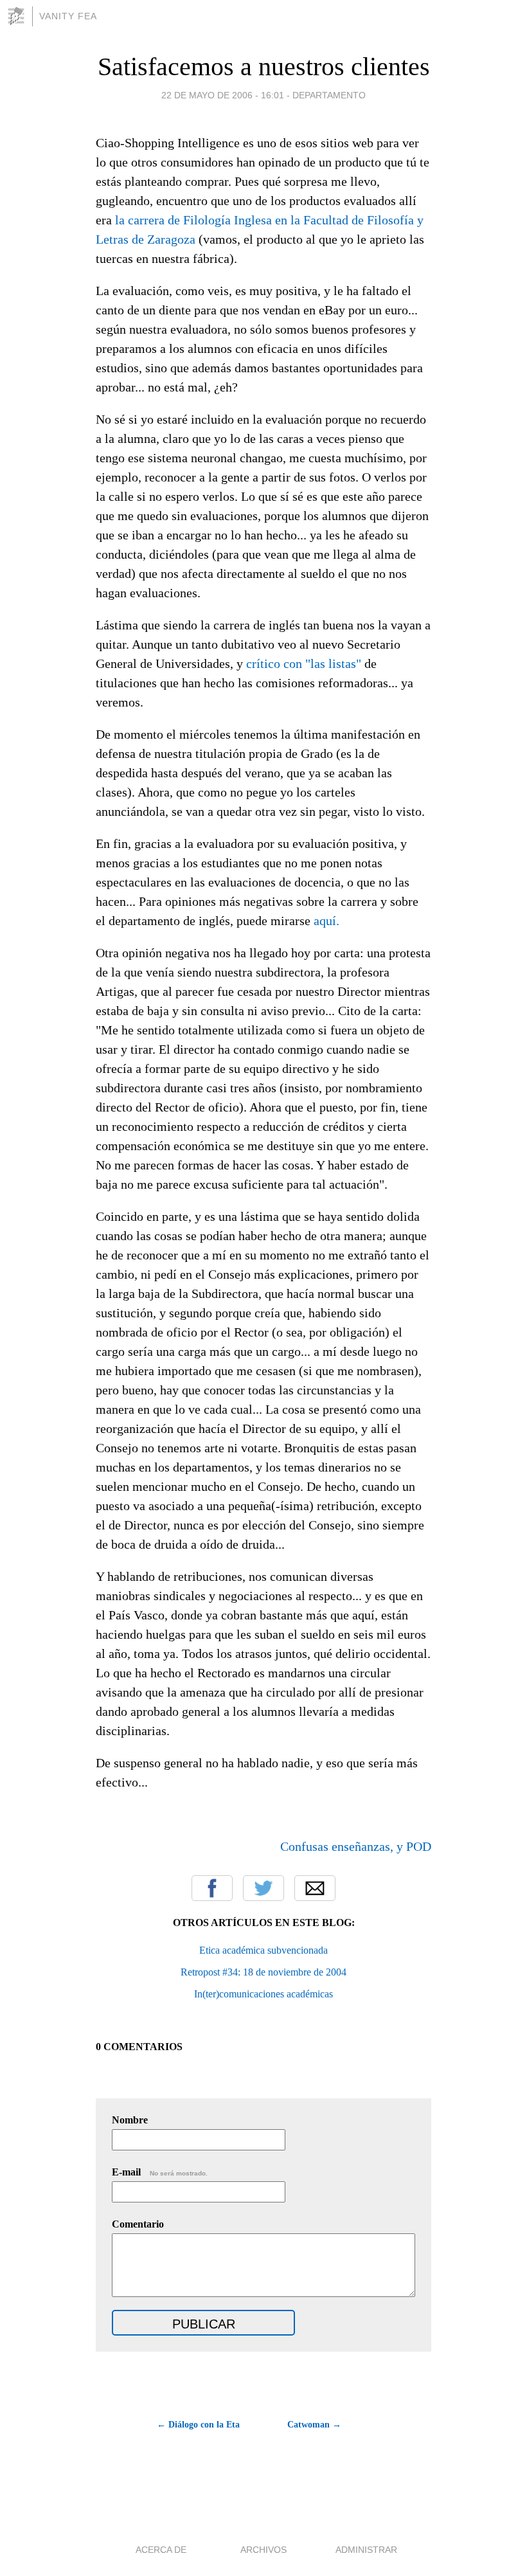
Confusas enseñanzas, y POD (356, 1846)
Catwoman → (314, 2425)
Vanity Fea (68, 16)
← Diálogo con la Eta (198, 2425)
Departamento (329, 95)
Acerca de (161, 2550)
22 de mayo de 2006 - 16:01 (223, 95)
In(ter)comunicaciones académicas (263, 1994)
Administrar (366, 2550)
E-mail (160, 2172)
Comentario (138, 2224)
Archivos (263, 2550)
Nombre (130, 2120)
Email (315, 1888)
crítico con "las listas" (304, 663)
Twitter (263, 1888)
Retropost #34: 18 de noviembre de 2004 (263, 1972)
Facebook (212, 1888)
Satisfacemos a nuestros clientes (264, 67)
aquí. (326, 921)
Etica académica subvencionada (263, 1950)
